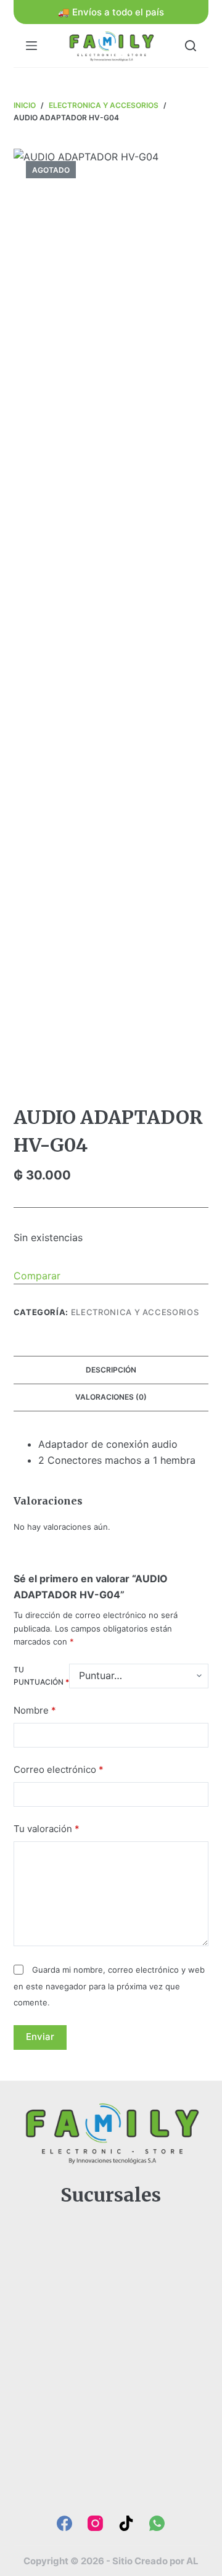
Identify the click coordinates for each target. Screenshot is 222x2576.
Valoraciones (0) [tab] (111, 1397)
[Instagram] (95, 2523)
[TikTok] (126, 2523)
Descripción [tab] (111, 1370)
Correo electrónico (59, 1769)
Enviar (40, 2037)
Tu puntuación (41, 1676)
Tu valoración (47, 1829)
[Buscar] (191, 46)
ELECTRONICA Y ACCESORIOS (135, 1312)
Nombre (35, 1710)
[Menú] (31, 46)
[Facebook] (64, 2523)
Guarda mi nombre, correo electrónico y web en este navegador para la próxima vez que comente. (109, 1986)
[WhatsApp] (157, 2523)
